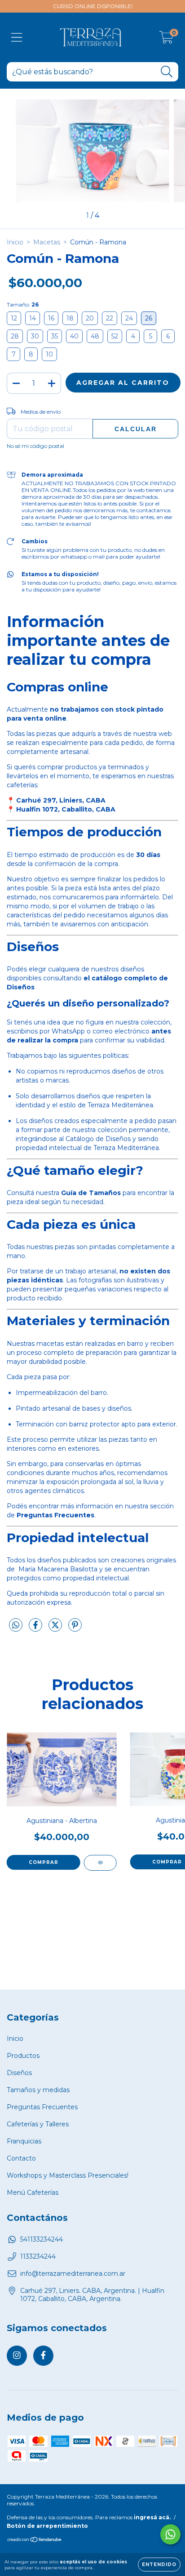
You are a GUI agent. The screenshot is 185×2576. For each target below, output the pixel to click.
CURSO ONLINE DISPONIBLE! (93, 6)
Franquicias (24, 2141)
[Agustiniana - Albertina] (100, 1863)
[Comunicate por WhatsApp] (170, 2534)
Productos (23, 2056)
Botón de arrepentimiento (47, 2526)
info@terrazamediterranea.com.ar (73, 2274)
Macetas (47, 242)
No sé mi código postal (35, 446)
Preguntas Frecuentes (42, 2107)
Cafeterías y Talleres (38, 2124)
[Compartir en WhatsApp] (16, 1625)
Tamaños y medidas (38, 2090)
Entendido (159, 2565)
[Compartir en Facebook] (36, 1629)
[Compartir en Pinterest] (75, 1629)
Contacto (21, 2158)
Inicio (15, 242)
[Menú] (17, 38)
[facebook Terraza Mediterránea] (43, 2356)
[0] (166, 40)
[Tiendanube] (35, 2541)
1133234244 (38, 2256)
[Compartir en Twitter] (56, 1629)
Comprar (44, 1862)
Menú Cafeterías (33, 2193)
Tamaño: (23, 305)
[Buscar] (167, 72)
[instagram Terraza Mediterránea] (17, 2356)
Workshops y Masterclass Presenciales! (68, 2175)
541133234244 (42, 2239)
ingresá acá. (152, 2517)
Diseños (19, 2073)
